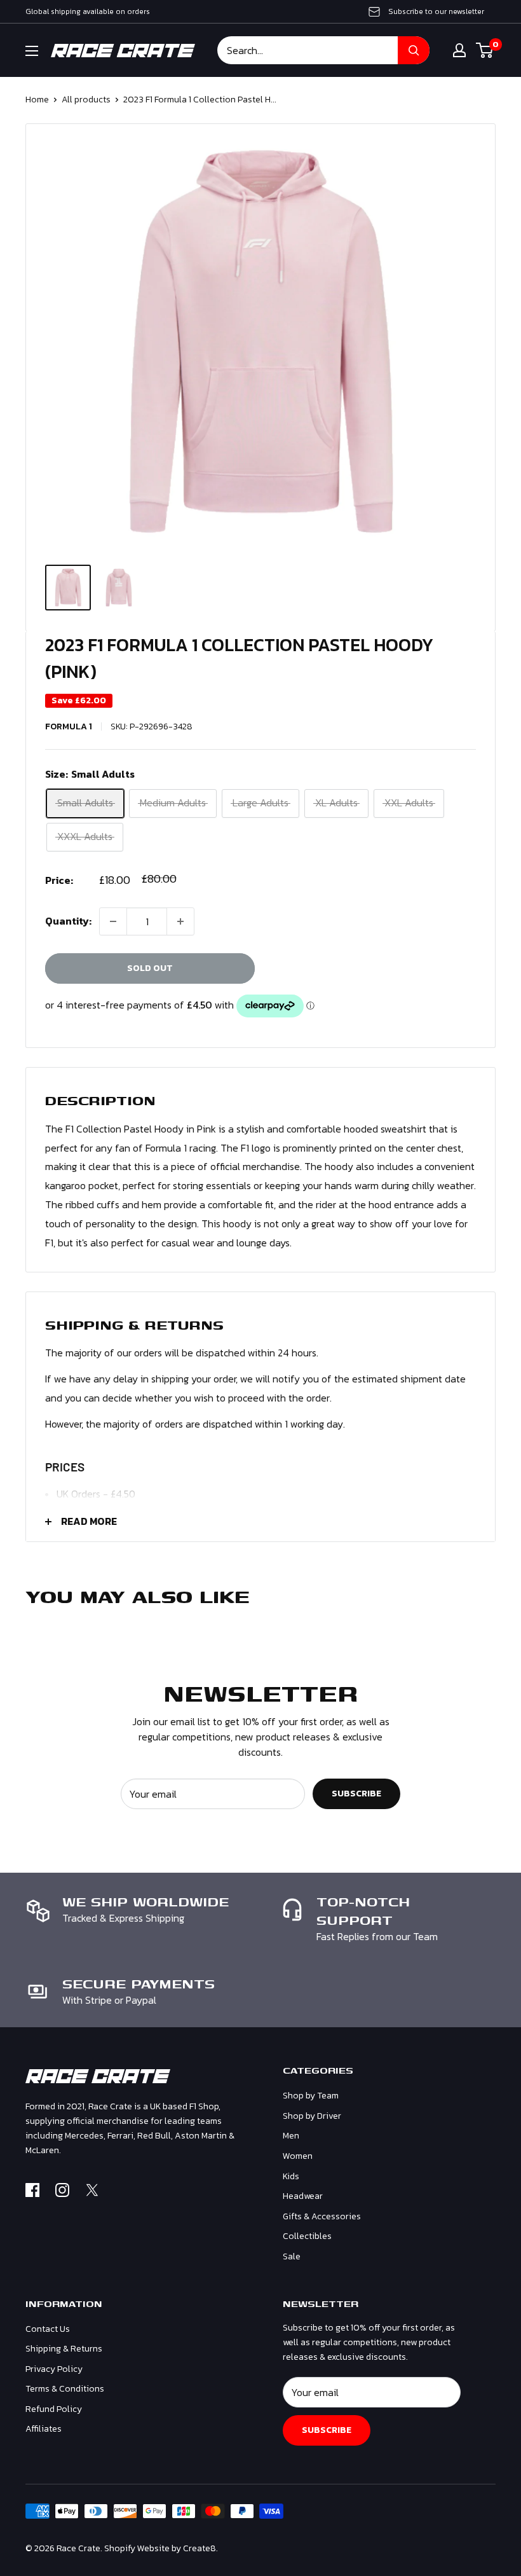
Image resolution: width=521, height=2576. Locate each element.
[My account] (459, 50)
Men (291, 2136)
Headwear (303, 2196)
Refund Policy (54, 2409)
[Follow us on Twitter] (92, 2193)
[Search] (414, 50)
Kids (291, 2176)
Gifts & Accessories (322, 2216)
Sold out (150, 968)
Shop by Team (311, 2096)
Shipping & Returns (64, 2349)
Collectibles (307, 2236)
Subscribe (356, 1794)
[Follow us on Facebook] (32, 2193)
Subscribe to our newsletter (436, 11)
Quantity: (68, 921)
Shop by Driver (312, 2116)
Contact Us (48, 2329)
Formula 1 (69, 727)
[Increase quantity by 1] (180, 921)
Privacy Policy (54, 2369)
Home (37, 100)
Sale (292, 2256)
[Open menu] (32, 51)
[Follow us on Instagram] (62, 2193)
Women (298, 2156)
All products (86, 100)
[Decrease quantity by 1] (113, 921)
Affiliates (44, 2429)
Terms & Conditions (65, 2389)
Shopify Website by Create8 (160, 2548)
